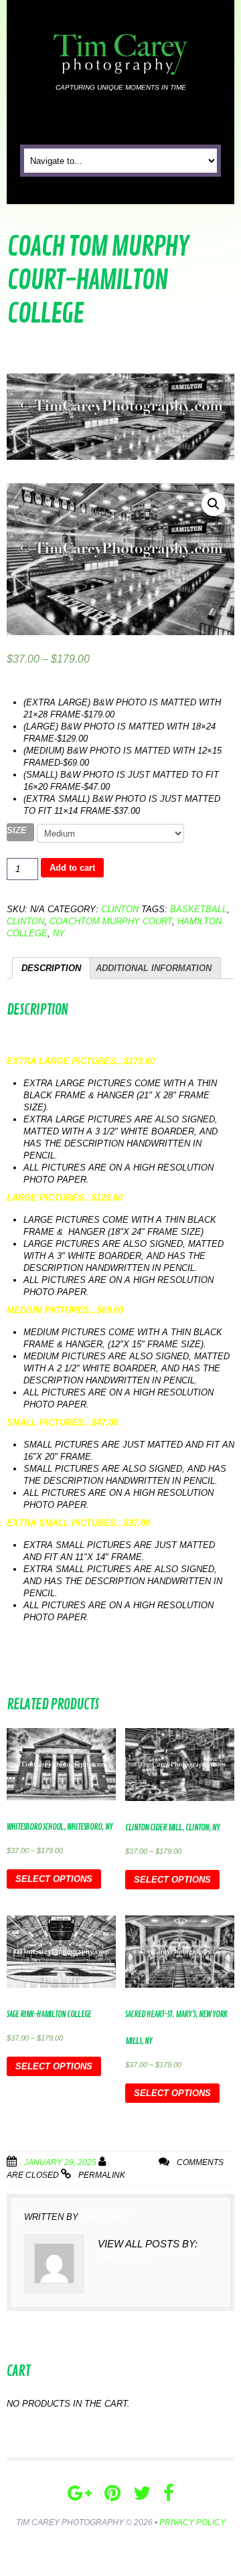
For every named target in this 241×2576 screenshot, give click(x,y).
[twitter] (142, 2493)
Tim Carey (135, 2162)
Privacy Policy (192, 2522)
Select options (54, 1879)
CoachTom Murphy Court (111, 921)
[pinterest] (112, 2493)
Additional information (154, 968)
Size (17, 830)
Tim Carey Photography (70, 2522)
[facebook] (169, 2493)
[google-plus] (80, 2493)
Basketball (198, 909)
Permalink (102, 2175)
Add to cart (72, 868)
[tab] (51, 968)
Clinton (120, 909)
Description (51, 968)
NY (59, 933)
